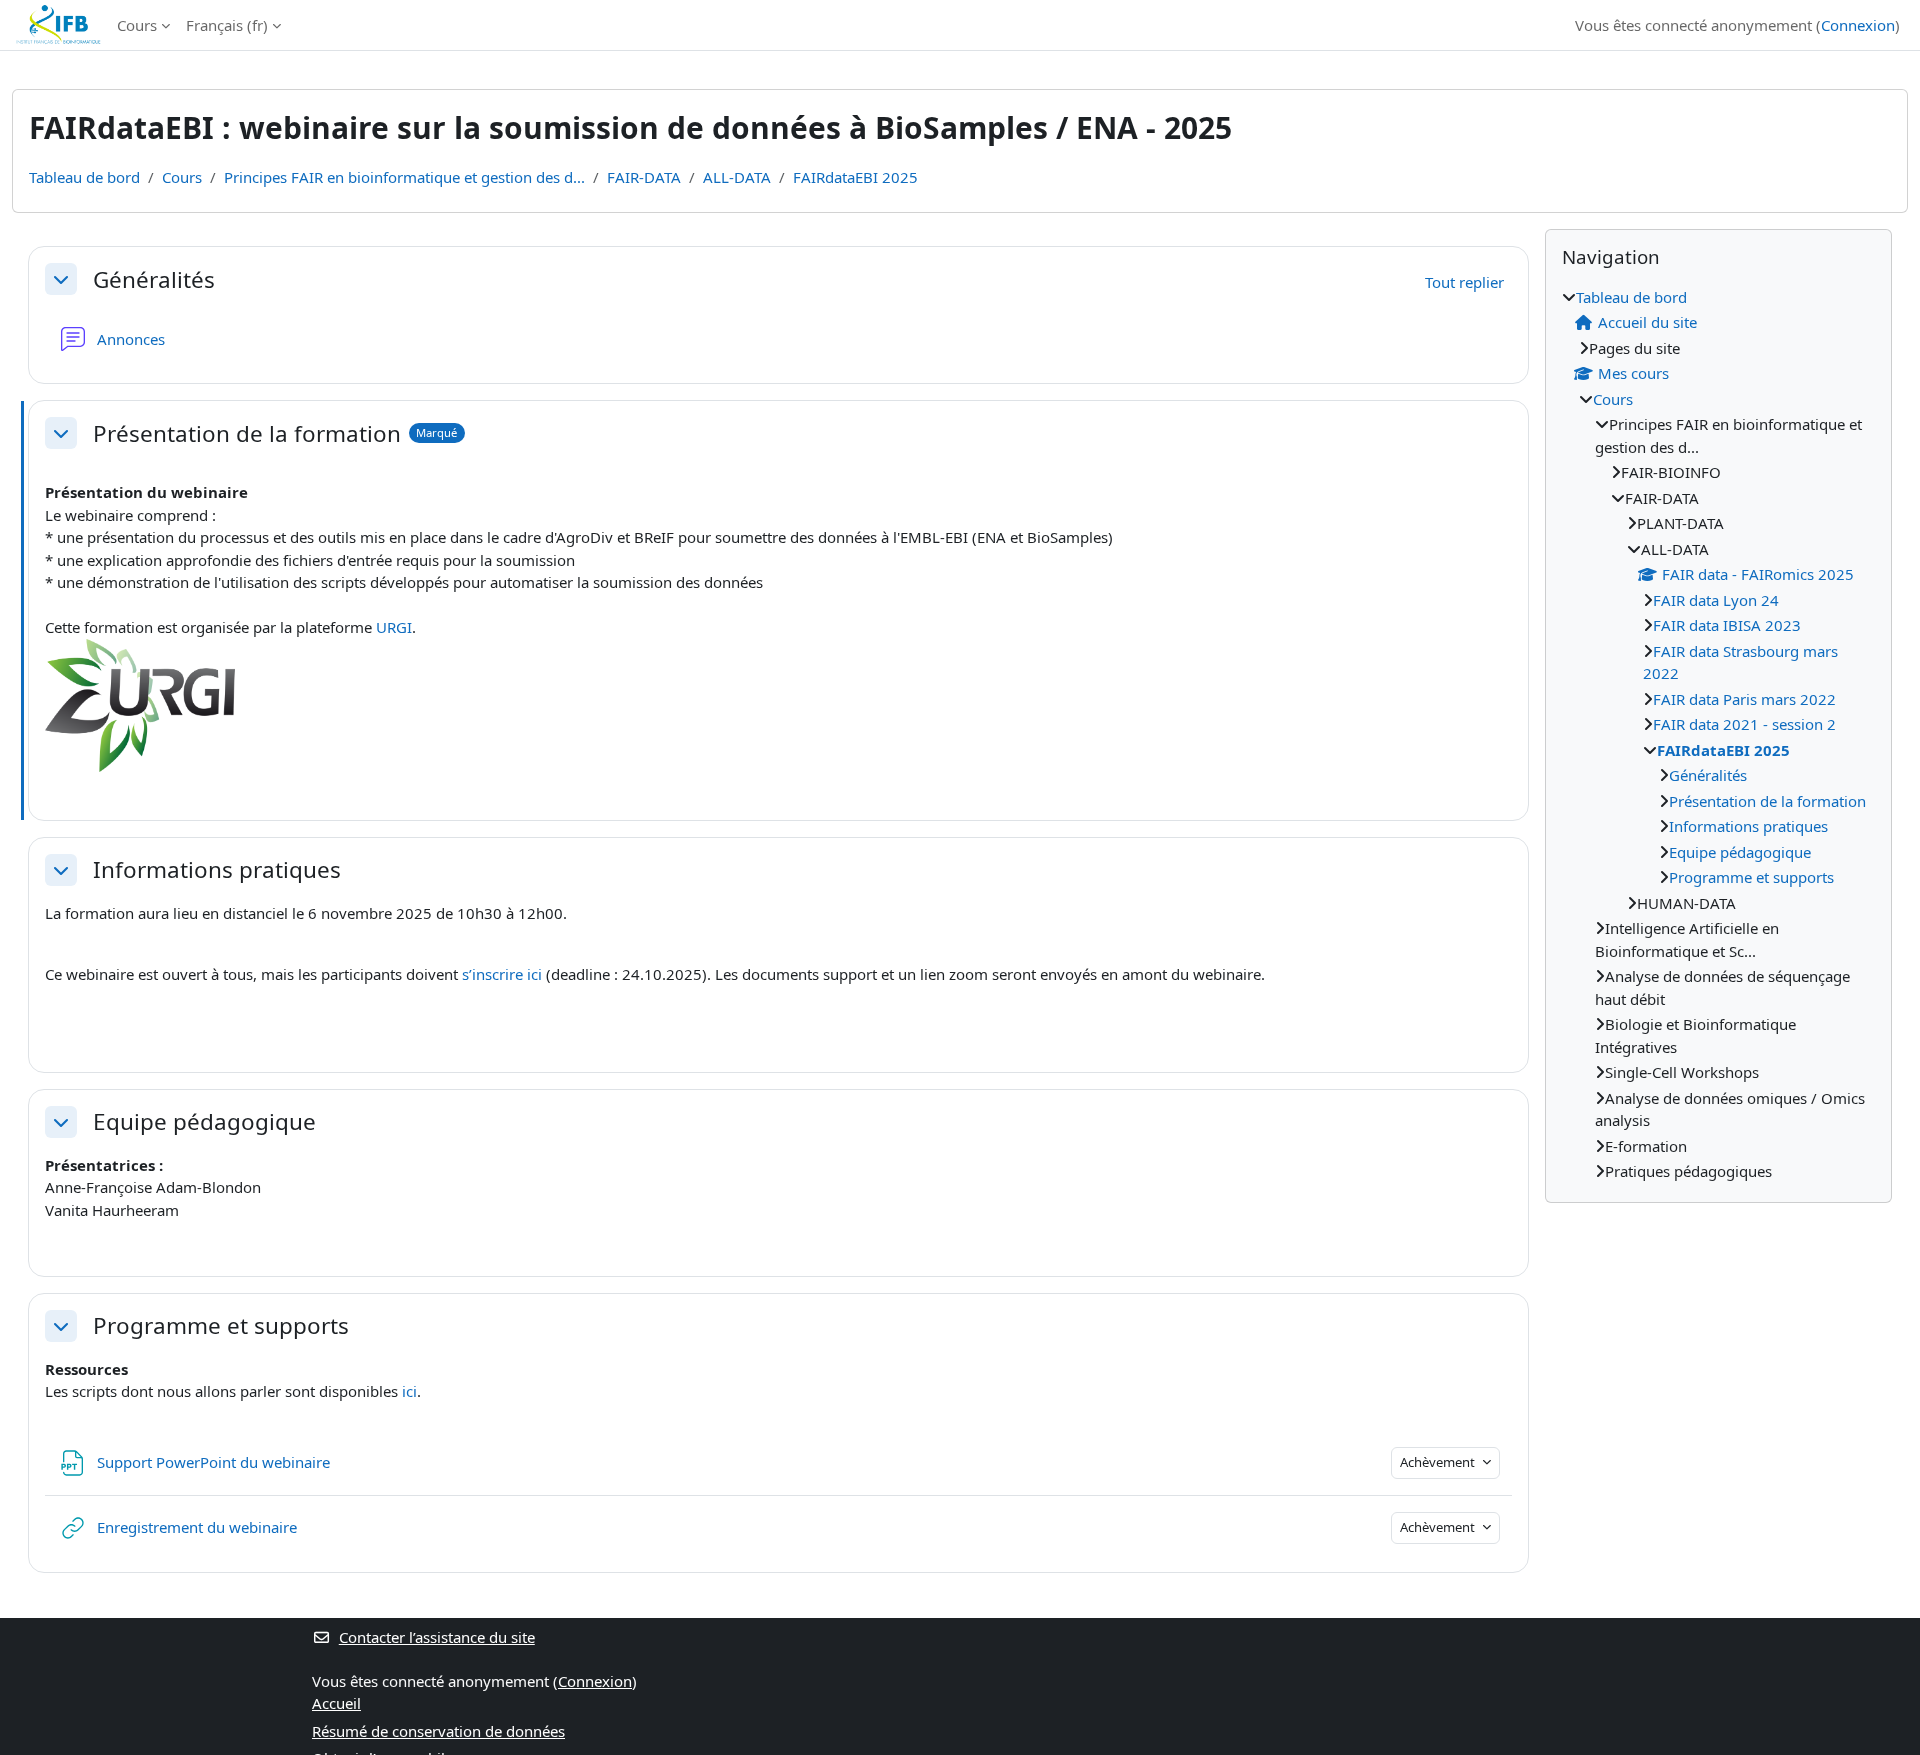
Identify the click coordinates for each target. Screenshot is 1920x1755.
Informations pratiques (217, 869)
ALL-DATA (737, 177)
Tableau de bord (84, 177)
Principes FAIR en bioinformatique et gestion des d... (404, 177)
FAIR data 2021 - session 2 (1744, 724)
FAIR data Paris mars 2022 (1744, 699)
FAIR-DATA (644, 177)
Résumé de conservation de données (438, 1731)
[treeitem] (1718, 734)
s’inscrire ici (502, 974)
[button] (61, 279)
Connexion (1858, 25)
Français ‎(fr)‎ (227, 25)
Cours (137, 25)
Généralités (154, 279)
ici (409, 1391)
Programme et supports (221, 1325)
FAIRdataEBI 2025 (855, 177)
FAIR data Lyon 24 (1716, 600)
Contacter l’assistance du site (437, 1637)
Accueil (336, 1703)
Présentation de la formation (247, 433)
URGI (394, 627)
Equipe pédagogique (204, 1121)
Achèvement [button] (1439, 1462)
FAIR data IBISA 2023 (1727, 625)
